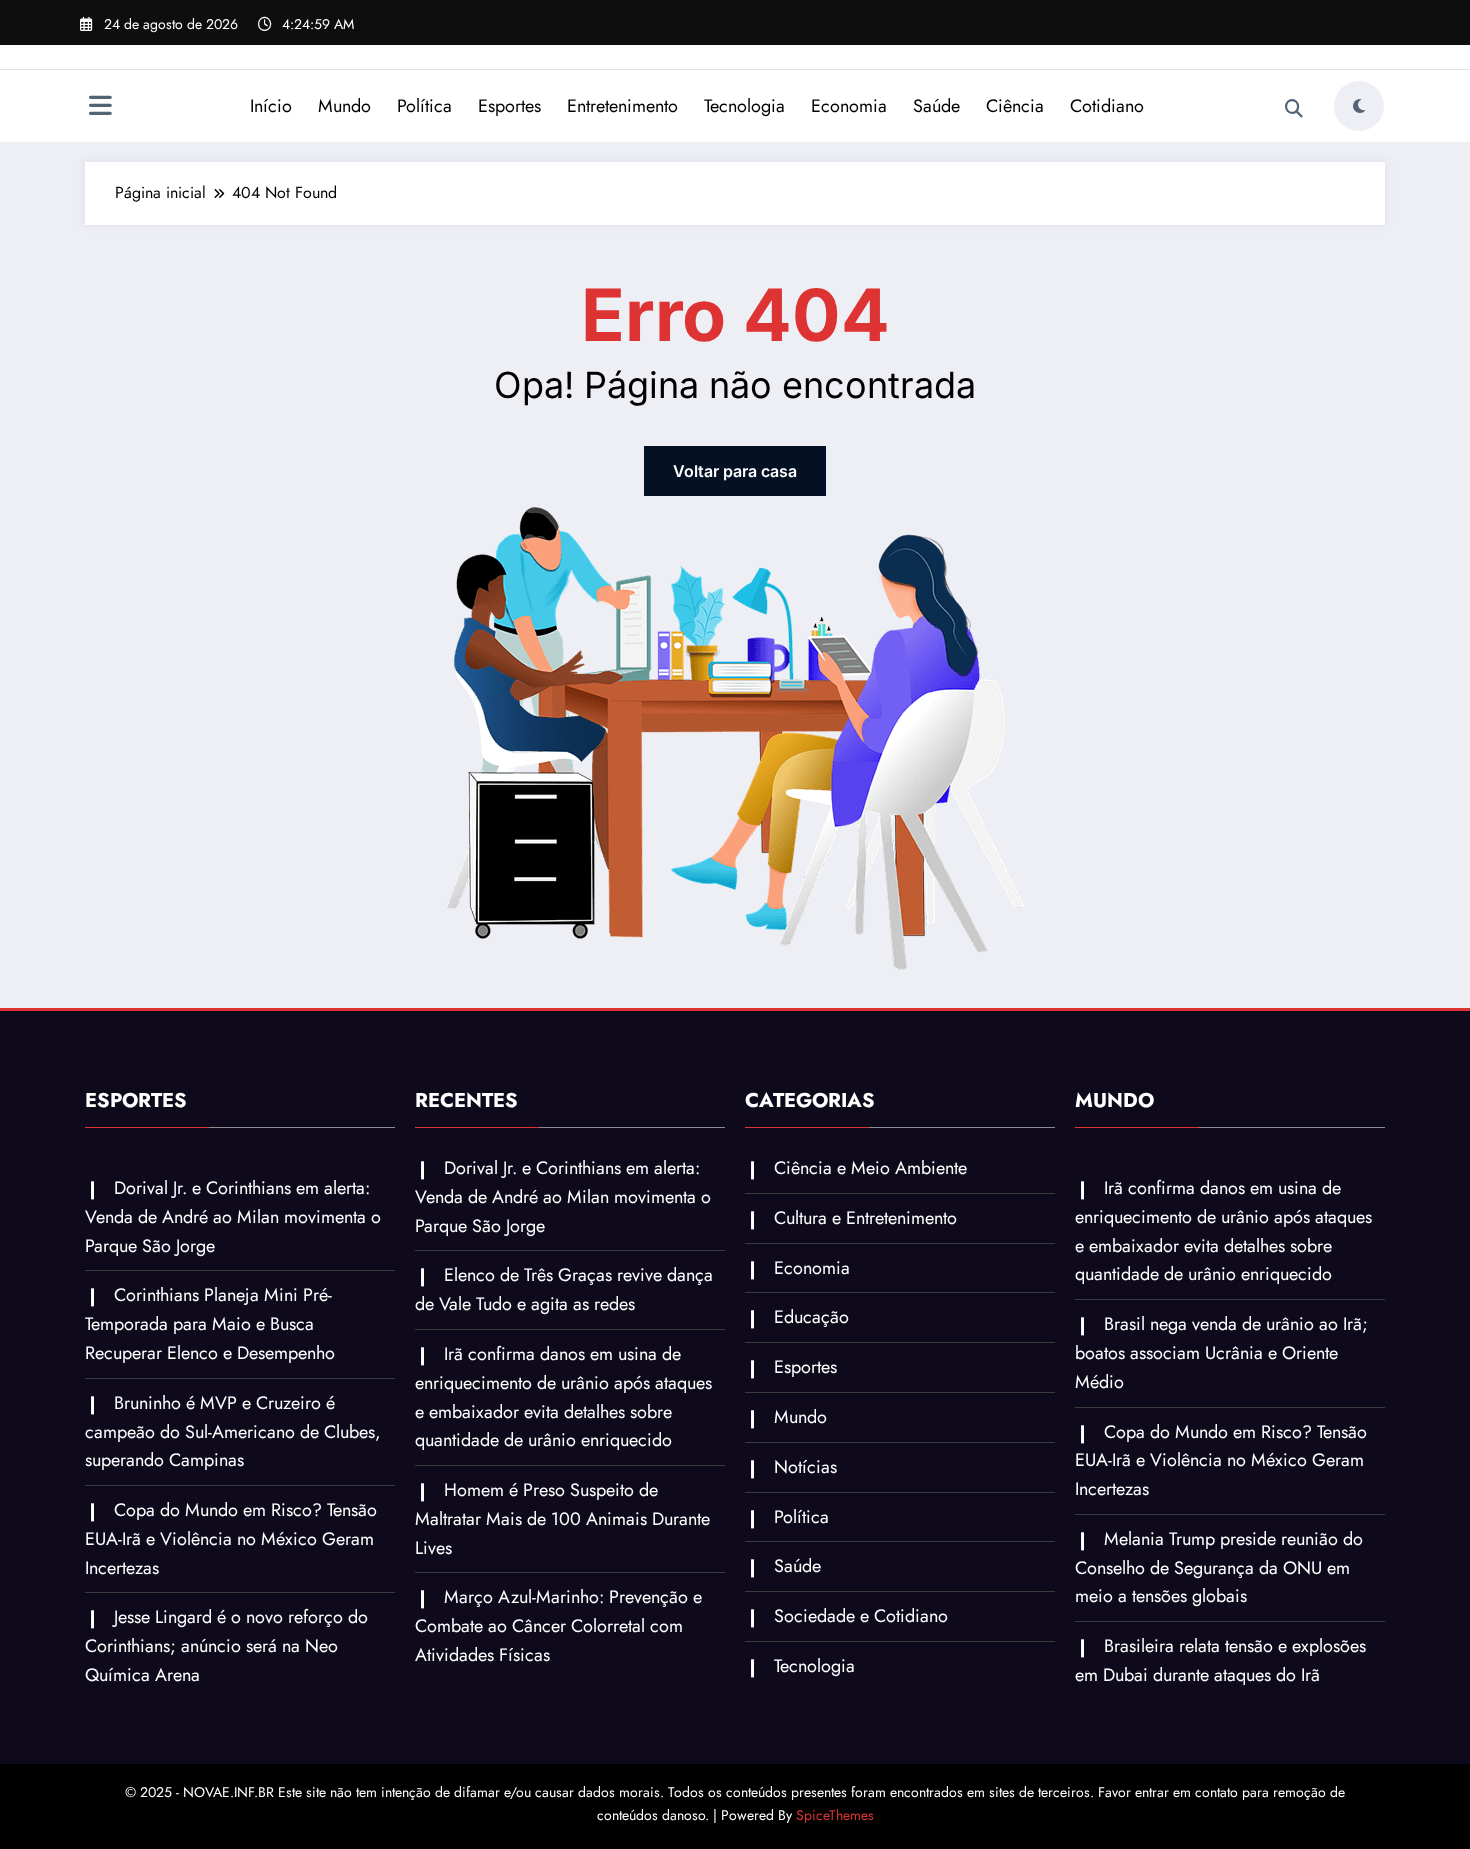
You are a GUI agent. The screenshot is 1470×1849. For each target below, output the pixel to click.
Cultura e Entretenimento (865, 1218)
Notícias (805, 1467)
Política (424, 106)
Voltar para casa (735, 471)
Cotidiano (1107, 106)
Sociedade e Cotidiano (861, 1616)
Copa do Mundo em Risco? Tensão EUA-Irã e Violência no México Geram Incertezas (231, 1539)
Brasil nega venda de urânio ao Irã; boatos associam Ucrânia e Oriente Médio (1221, 1353)
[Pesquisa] (1294, 109)
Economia (849, 106)
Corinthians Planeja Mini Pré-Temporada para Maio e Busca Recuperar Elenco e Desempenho (210, 1324)
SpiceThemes (835, 1815)
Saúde (936, 106)
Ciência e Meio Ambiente (870, 1168)
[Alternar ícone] (100, 108)
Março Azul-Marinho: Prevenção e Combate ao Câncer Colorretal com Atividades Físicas (558, 1626)
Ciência (1015, 106)
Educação (811, 1317)
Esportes (509, 106)
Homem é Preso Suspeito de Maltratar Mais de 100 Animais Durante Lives (562, 1519)
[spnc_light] (1359, 106)
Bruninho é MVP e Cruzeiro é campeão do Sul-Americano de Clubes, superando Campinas (233, 1432)
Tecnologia (744, 106)
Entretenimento (622, 106)
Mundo (344, 106)
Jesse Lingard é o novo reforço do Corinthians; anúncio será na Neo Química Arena (226, 1646)
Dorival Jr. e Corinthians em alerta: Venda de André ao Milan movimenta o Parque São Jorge (233, 1217)
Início (271, 106)
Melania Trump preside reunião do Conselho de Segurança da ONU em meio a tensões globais (1219, 1568)
